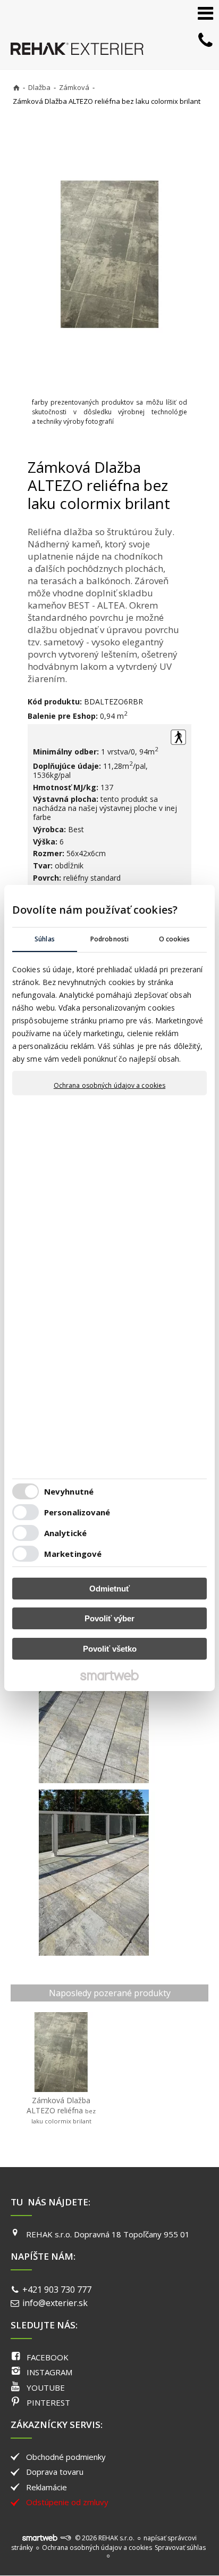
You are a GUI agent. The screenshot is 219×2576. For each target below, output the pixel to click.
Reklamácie (47, 2487)
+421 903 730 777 (57, 2290)
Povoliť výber (109, 1618)
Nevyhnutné (69, 1491)
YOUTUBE (46, 2388)
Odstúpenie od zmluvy (67, 2502)
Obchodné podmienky (66, 2457)
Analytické (65, 1533)
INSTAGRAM (49, 2372)
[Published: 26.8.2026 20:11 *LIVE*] (65, 2538)
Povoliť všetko (110, 1649)
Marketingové (73, 1554)
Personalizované (77, 1512)
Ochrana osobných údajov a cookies (109, 1086)
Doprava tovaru (55, 2472)
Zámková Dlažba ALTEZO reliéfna (62, 2110)
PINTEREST (48, 2402)
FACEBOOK (48, 2357)
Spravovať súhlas (180, 2548)
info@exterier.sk (55, 2303)
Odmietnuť (109, 1589)
